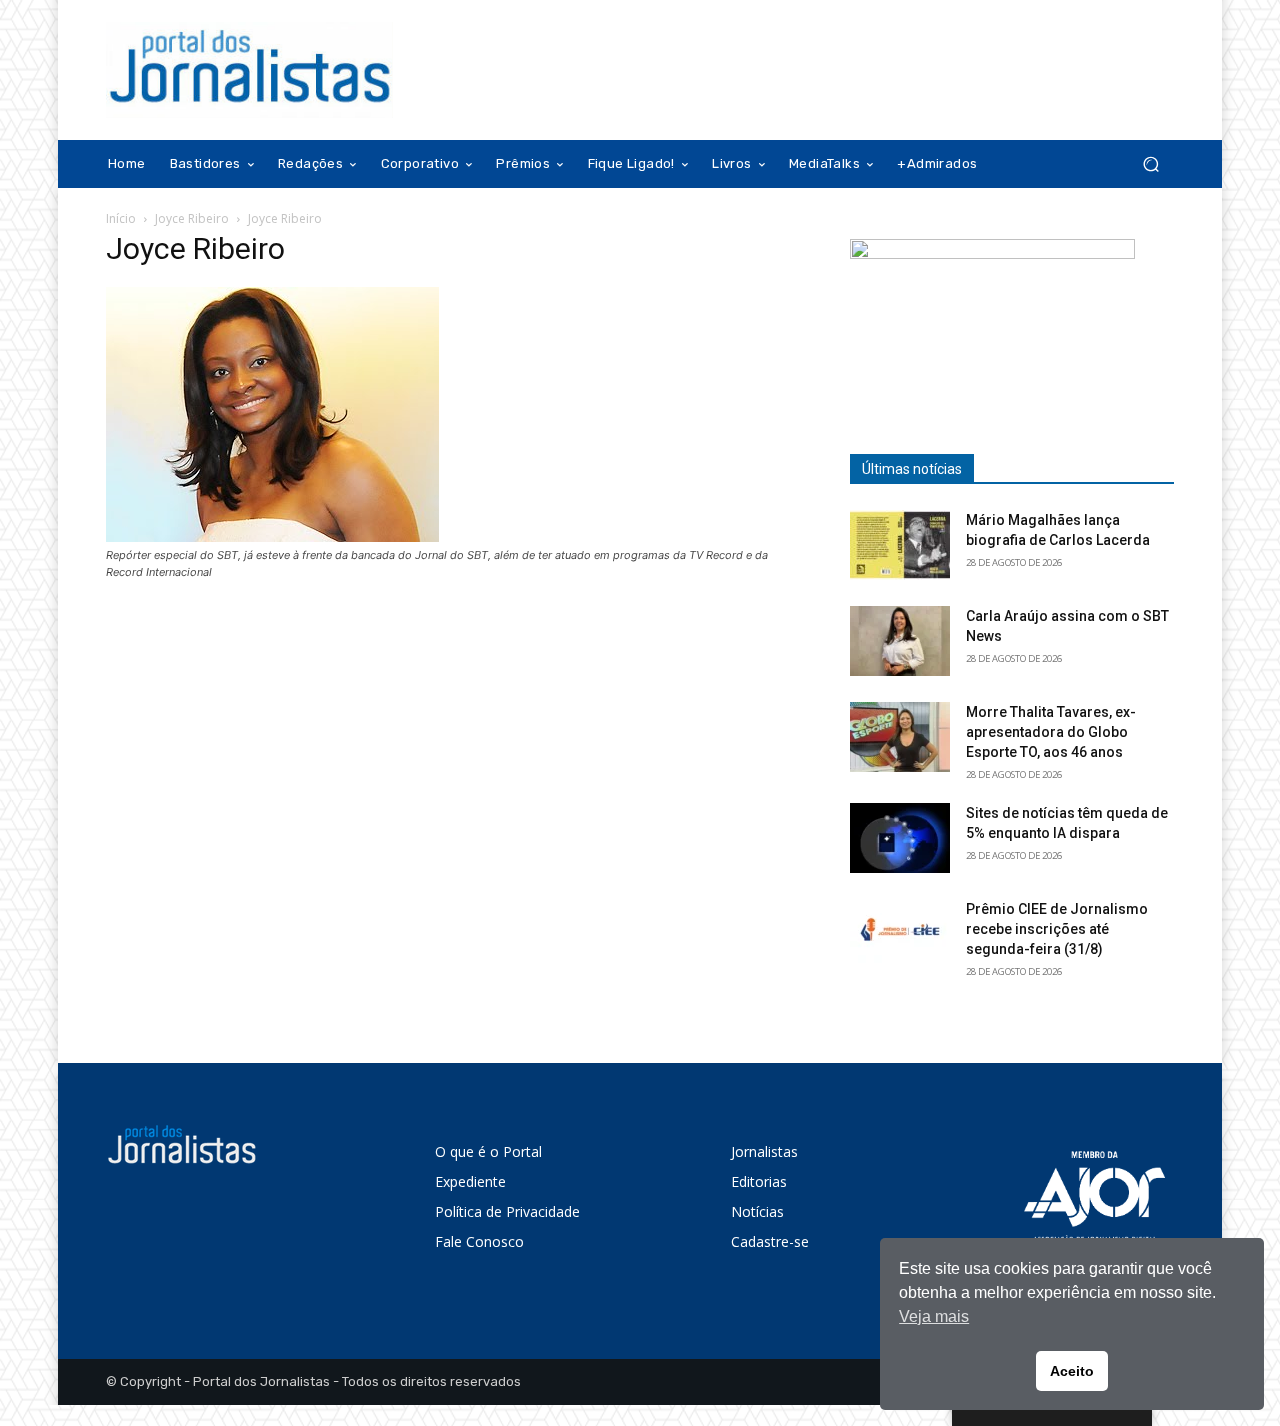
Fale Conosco (479, 1241)
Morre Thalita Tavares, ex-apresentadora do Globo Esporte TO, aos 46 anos (1051, 732)
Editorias (759, 1181)
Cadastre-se (770, 1241)
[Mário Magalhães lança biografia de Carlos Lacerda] (900, 545)
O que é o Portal (488, 1151)
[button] (1150, 164)
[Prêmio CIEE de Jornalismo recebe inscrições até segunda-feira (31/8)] (900, 934)
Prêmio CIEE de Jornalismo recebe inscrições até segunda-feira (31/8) (1057, 929)
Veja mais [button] (934, 1316)
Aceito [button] (1072, 1371)
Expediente (470, 1181)
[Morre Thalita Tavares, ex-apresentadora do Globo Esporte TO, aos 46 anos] (900, 737)
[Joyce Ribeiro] (272, 536)
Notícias (757, 1211)
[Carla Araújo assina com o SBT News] (900, 641)
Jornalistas (764, 1151)
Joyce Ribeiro (192, 218)
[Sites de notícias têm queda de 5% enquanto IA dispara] (900, 838)
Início (121, 218)
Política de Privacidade (507, 1211)
